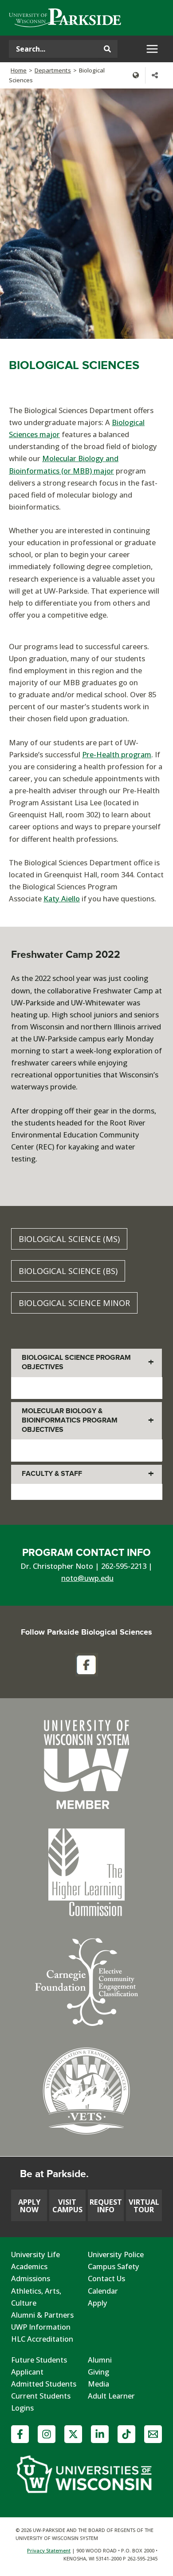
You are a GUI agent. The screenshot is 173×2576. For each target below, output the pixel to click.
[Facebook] (20, 2434)
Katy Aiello (62, 898)
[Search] (107, 49)
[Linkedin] (100, 2434)
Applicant (27, 2372)
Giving (98, 2372)
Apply (98, 2303)
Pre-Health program (117, 754)
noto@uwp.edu (87, 1578)
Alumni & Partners (42, 2315)
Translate (136, 75)
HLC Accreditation (42, 2339)
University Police (116, 2254)
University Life (35, 2254)
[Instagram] (47, 2434)
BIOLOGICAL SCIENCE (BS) (68, 1271)
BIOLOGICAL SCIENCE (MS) (69, 1239)
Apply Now (29, 2205)
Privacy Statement (49, 2550)
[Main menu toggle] (152, 49)
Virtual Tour (144, 2205)
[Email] (153, 2434)
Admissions (31, 2278)
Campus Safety (114, 2266)
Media (98, 2384)
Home (19, 70)
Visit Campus (67, 2205)
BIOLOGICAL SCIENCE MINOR (74, 1303)
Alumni (100, 2360)
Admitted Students (44, 2384)
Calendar (103, 2291)
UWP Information (41, 2327)
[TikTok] (126, 2434)
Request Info (106, 2205)
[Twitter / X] (73, 2434)
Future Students (39, 2360)
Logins (22, 2408)
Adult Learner (111, 2396)
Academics (29, 2266)
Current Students (41, 2396)
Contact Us (106, 2278)
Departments (53, 70)
